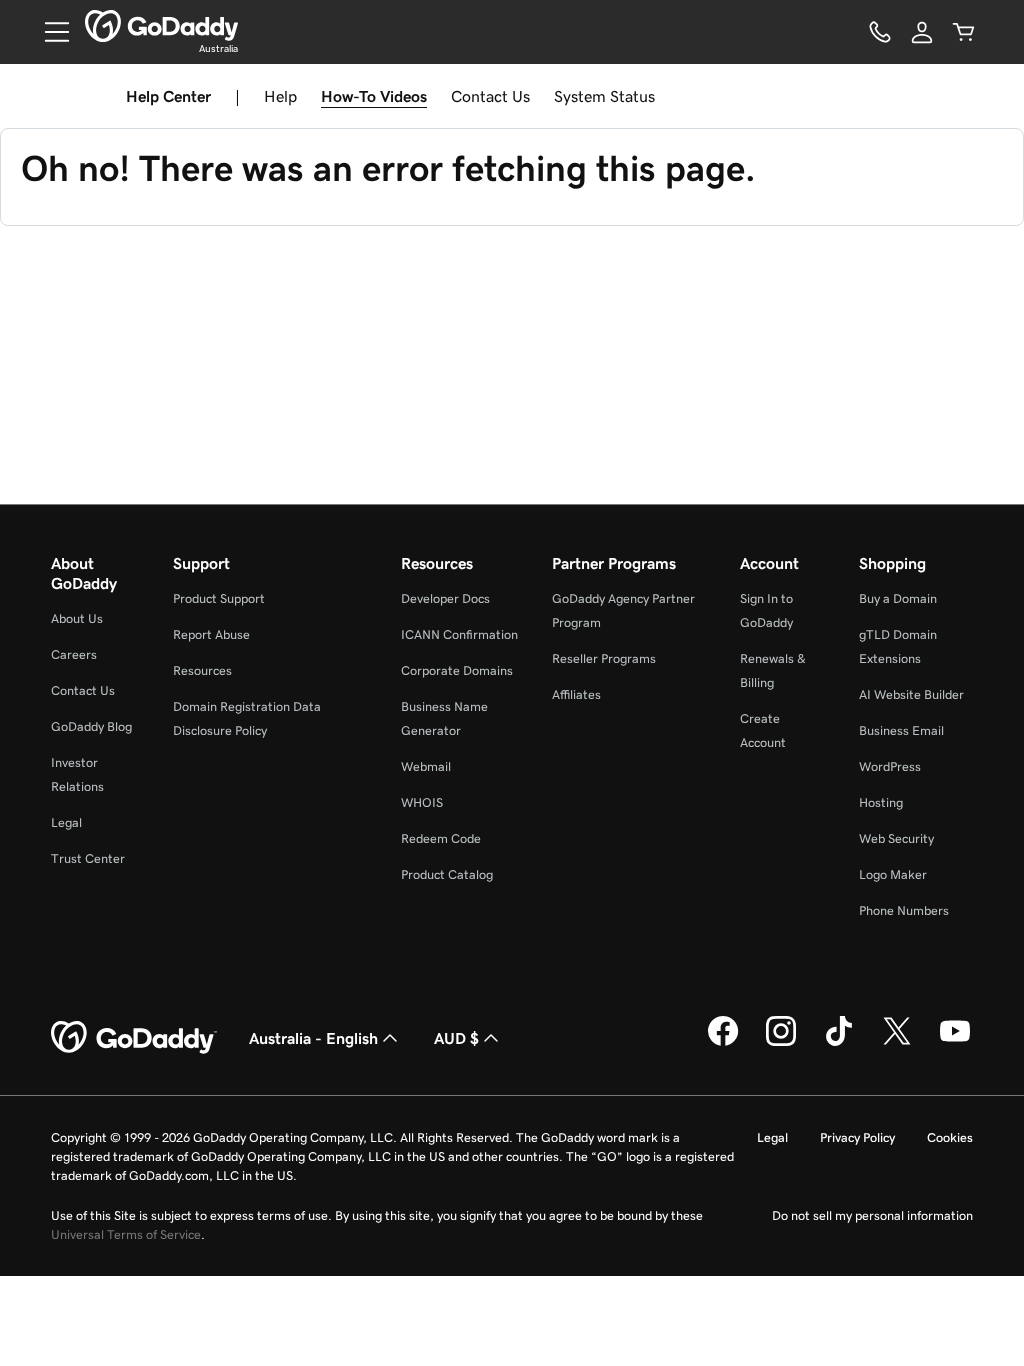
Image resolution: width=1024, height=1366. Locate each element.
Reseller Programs (604, 658)
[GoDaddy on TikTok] (839, 1043)
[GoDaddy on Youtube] (955, 1043)
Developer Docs (445, 598)
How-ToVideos (374, 96)
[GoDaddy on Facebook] (723, 1043)
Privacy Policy (857, 1137)
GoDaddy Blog (91, 726)
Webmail (426, 766)
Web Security (896, 838)
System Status (604, 96)
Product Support (219, 598)
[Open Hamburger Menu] (49, 32)
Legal (66, 822)
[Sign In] (922, 32)
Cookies (950, 1137)
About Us (77, 618)
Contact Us (490, 96)
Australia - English (313, 1038)
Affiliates (576, 694)
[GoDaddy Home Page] (134, 1038)
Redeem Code (441, 838)
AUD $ (456, 1038)
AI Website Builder (911, 694)
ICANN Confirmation (459, 634)
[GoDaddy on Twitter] (897, 1043)
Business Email (901, 730)
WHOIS (422, 802)
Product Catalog (447, 874)
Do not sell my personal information (872, 1215)
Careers (74, 654)
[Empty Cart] (964, 32)
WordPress (890, 766)
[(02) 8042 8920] (880, 32)
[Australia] (161, 26)
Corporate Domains (457, 670)
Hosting (881, 802)
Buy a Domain (898, 598)
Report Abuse (211, 634)
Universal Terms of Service (126, 1234)
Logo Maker (893, 874)
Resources (202, 670)
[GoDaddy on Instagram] (781, 1043)
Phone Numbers (904, 910)
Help (280, 96)
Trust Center (88, 858)
